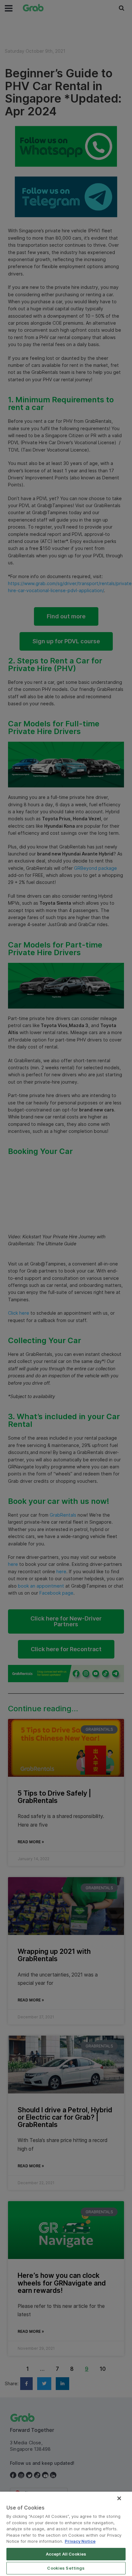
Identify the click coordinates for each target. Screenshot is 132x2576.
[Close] (119, 2498)
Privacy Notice (80, 2541)
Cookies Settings (66, 2568)
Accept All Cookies (66, 2554)
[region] (66, 2534)
